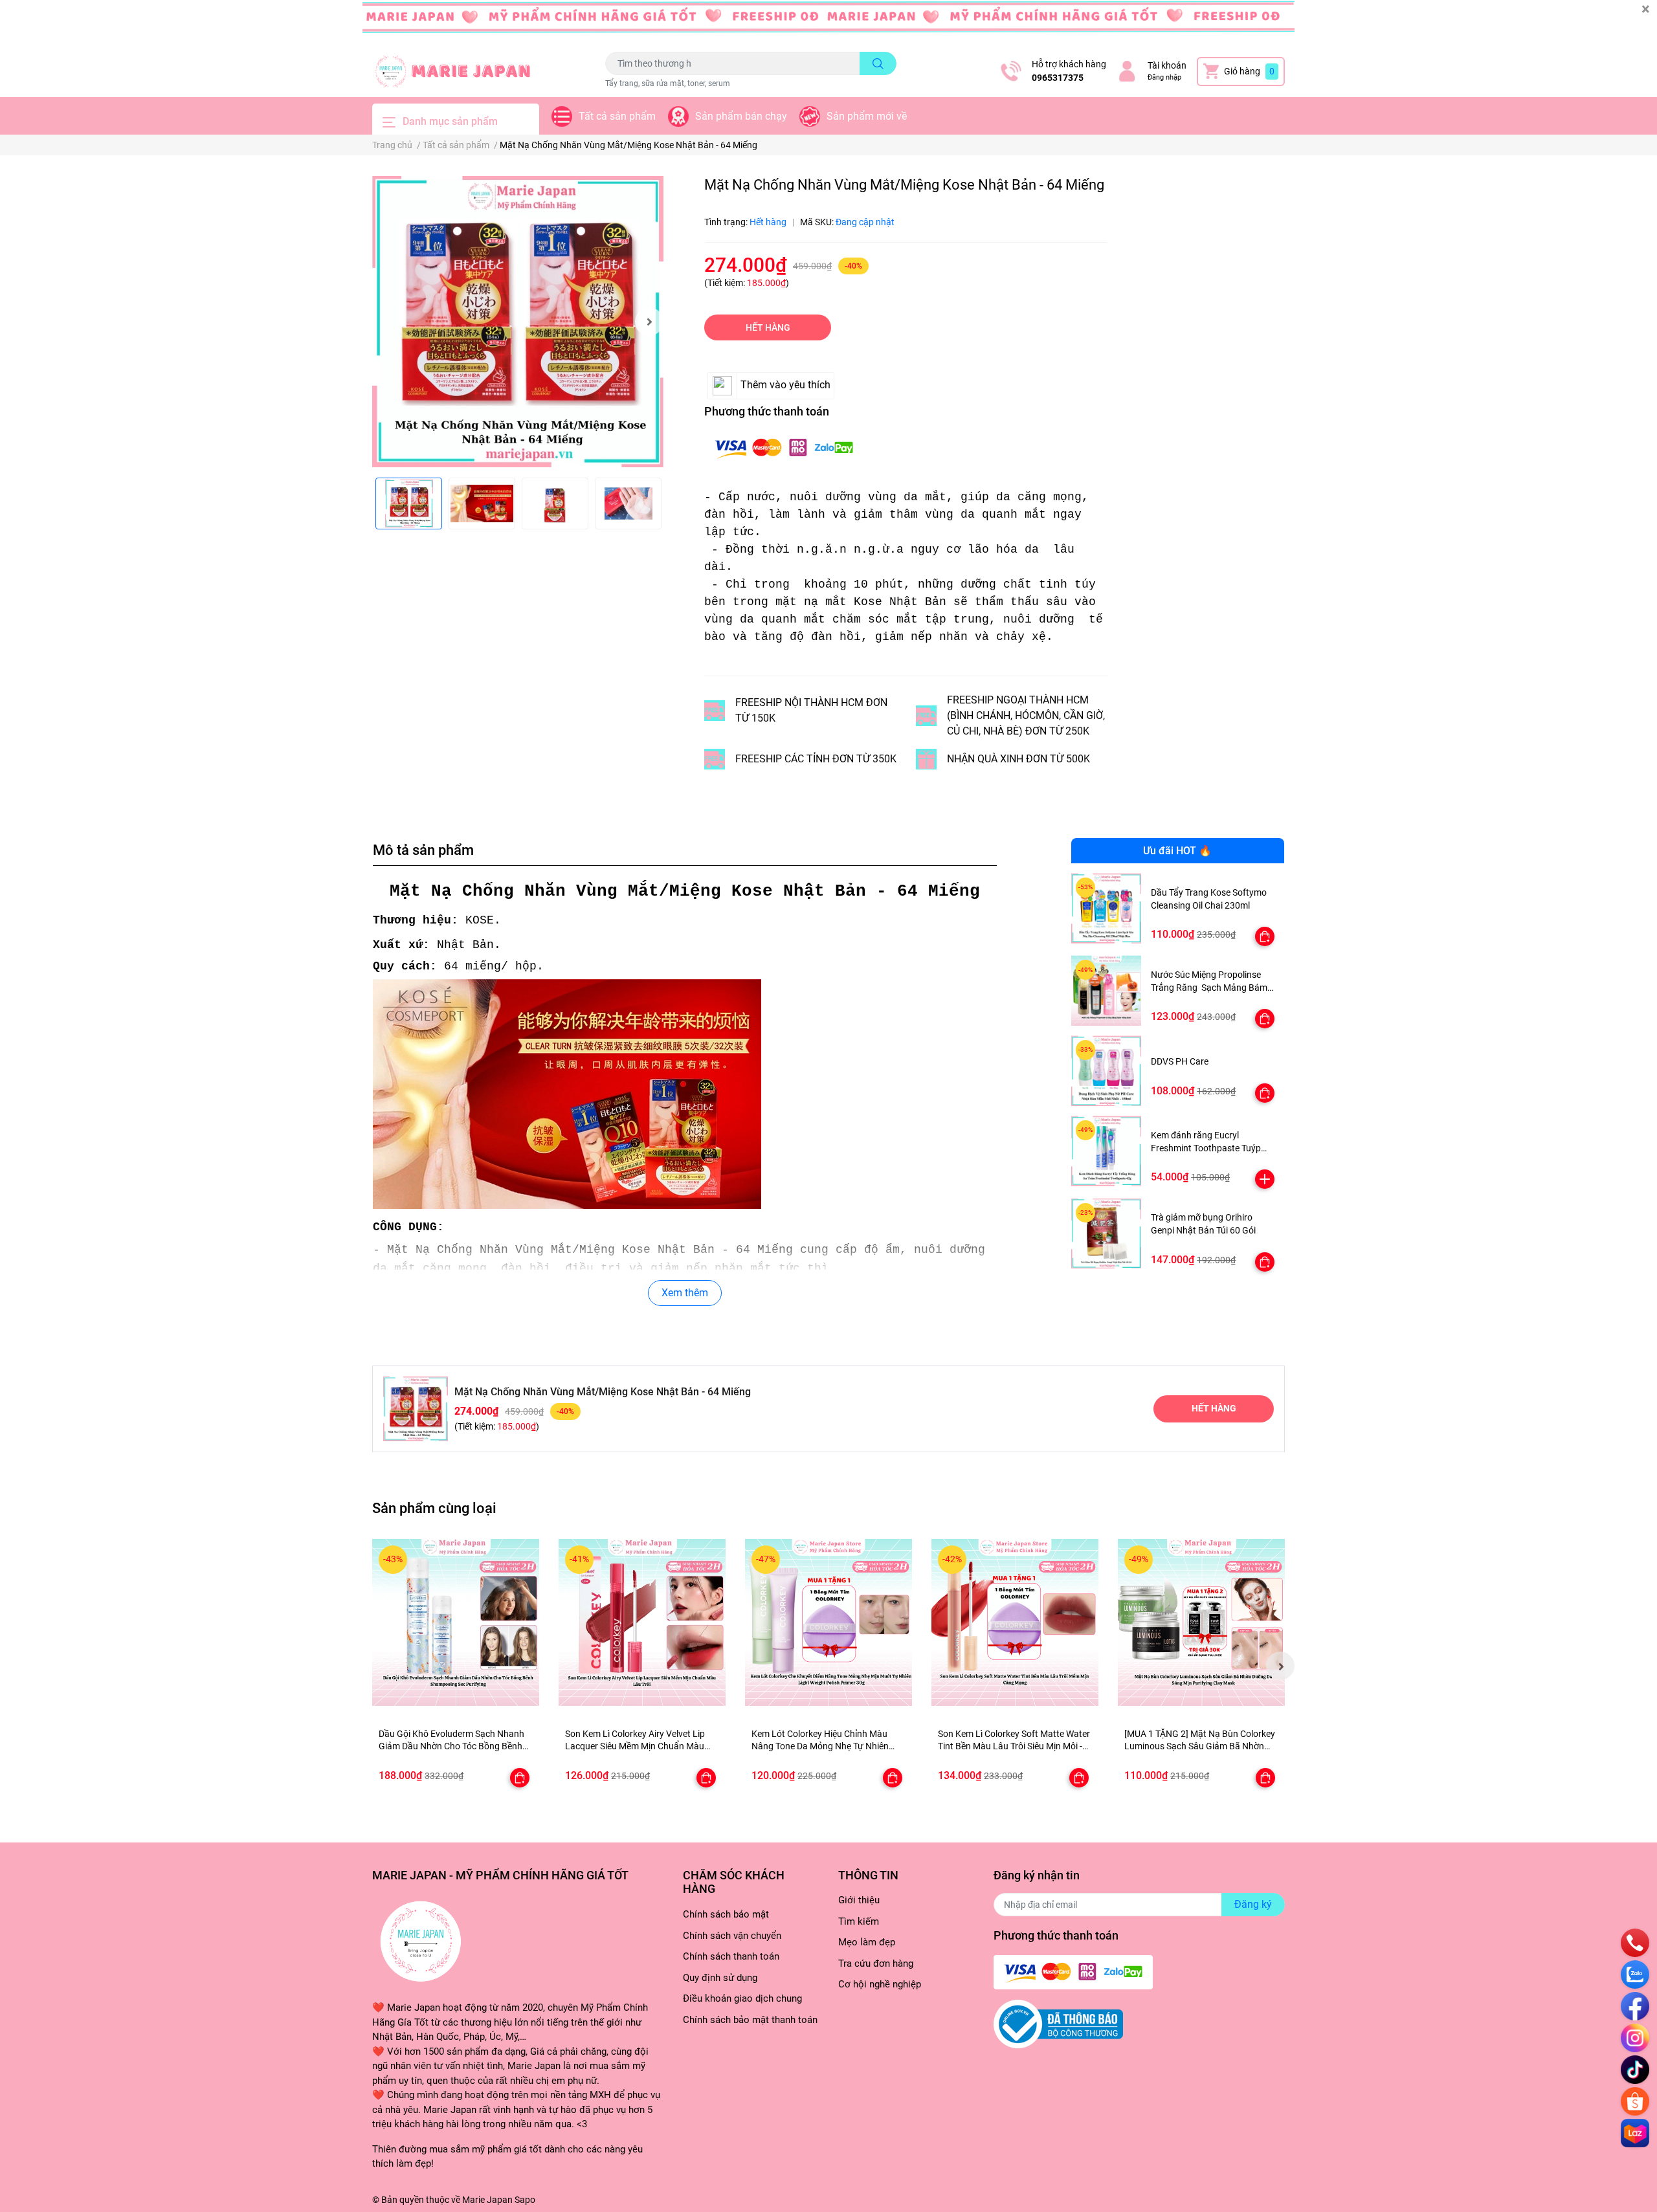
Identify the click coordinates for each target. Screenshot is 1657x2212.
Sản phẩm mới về (867, 116)
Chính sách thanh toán (731, 1956)
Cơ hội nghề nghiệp (880, 1984)
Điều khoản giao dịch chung (742, 1998)
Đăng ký (1253, 1904)
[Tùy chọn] (1265, 936)
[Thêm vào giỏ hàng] (1265, 1179)
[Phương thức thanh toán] (784, 448)
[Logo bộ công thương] (1058, 2024)
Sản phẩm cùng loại (434, 1508)
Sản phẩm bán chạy (741, 116)
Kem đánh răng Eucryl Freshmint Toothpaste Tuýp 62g (1206, 1148)
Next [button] (649, 322)
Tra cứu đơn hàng (876, 1963)
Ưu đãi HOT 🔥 (1177, 851)
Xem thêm (685, 1293)
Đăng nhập (1164, 77)
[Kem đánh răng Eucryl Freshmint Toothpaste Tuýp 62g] (1107, 1151)
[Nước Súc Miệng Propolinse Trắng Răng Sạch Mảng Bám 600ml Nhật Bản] (1107, 990)
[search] (878, 63)
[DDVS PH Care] (1107, 1071)
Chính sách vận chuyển (732, 1936)
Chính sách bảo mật (726, 1914)
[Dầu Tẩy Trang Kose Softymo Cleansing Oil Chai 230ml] (1107, 908)
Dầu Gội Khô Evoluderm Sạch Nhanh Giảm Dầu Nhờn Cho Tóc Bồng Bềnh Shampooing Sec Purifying (451, 1746)
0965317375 (1058, 78)
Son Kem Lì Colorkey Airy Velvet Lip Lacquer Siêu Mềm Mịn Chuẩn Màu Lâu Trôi (635, 1746)
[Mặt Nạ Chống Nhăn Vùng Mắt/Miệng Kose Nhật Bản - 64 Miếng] (518, 322)
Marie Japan (487, 2200)
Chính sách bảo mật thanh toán (750, 2020)
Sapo (525, 2200)
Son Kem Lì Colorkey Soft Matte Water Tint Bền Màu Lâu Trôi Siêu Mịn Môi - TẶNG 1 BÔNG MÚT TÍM (1014, 1746)
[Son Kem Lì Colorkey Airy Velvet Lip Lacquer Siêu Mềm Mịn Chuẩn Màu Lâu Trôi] (642, 1622)
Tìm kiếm (859, 1921)
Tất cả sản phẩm (617, 116)
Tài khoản (1167, 65)
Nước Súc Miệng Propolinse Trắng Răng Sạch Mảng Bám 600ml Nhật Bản (1209, 987)
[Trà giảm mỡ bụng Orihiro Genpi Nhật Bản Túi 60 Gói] (1107, 1234)
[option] (518, 322)
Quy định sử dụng (720, 1978)
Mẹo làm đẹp (867, 1942)
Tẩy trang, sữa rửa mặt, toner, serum (668, 83)
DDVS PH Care (1180, 1061)
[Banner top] (828, 23)
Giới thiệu (859, 1900)
